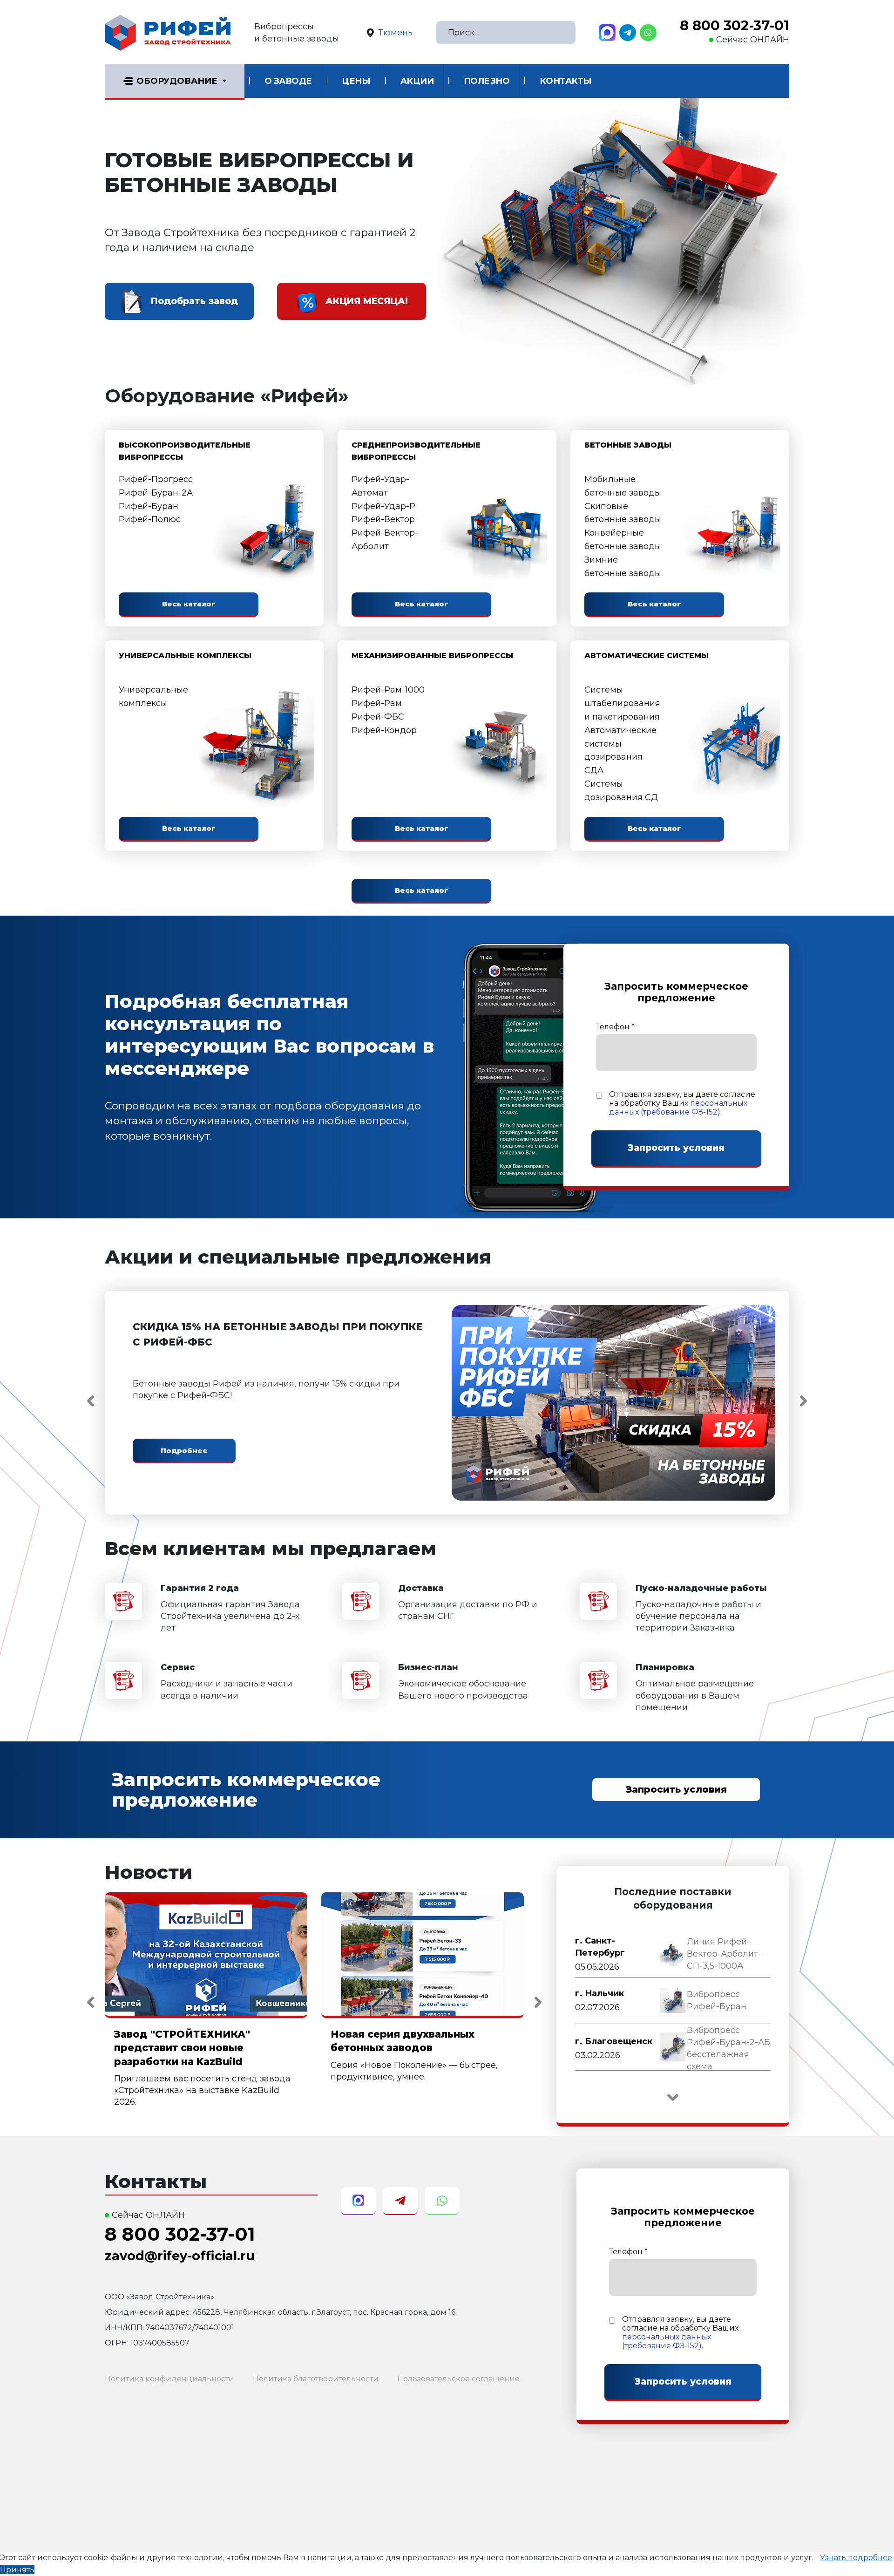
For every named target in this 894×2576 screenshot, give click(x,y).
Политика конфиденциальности (169, 2379)
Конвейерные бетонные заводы (623, 540)
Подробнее (184, 1451)
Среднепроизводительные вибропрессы (416, 451)
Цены (356, 81)
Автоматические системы (647, 656)
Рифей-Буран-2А (156, 493)
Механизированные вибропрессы (432, 656)
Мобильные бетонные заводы (623, 486)
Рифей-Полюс (150, 519)
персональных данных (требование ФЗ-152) (678, 1108)
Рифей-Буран (149, 506)
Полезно (487, 81)
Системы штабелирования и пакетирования (622, 703)
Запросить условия (676, 1789)
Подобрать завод (194, 301)
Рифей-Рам (377, 703)
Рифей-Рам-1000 (388, 690)
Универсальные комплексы (185, 656)
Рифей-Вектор (383, 519)
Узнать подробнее (856, 2558)
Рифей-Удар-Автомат (380, 486)
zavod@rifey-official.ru (180, 2256)
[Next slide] (803, 1401)
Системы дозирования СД (621, 791)
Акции (417, 81)
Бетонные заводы (628, 445)
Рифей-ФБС (378, 717)
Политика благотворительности (316, 2379)
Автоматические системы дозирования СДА (620, 750)
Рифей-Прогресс (156, 479)
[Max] (607, 33)
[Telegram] (628, 33)
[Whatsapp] (648, 33)
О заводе (288, 81)
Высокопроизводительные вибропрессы (185, 451)
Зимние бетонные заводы (623, 567)
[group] (673, 1954)
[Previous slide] (91, 1401)
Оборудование (177, 81)
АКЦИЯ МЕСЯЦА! (367, 301)
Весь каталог (189, 604)
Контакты (566, 81)
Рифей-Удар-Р (383, 506)
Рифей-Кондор (384, 730)
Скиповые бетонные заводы (623, 513)
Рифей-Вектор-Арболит (385, 540)
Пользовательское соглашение (458, 2379)
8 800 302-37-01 (735, 26)
